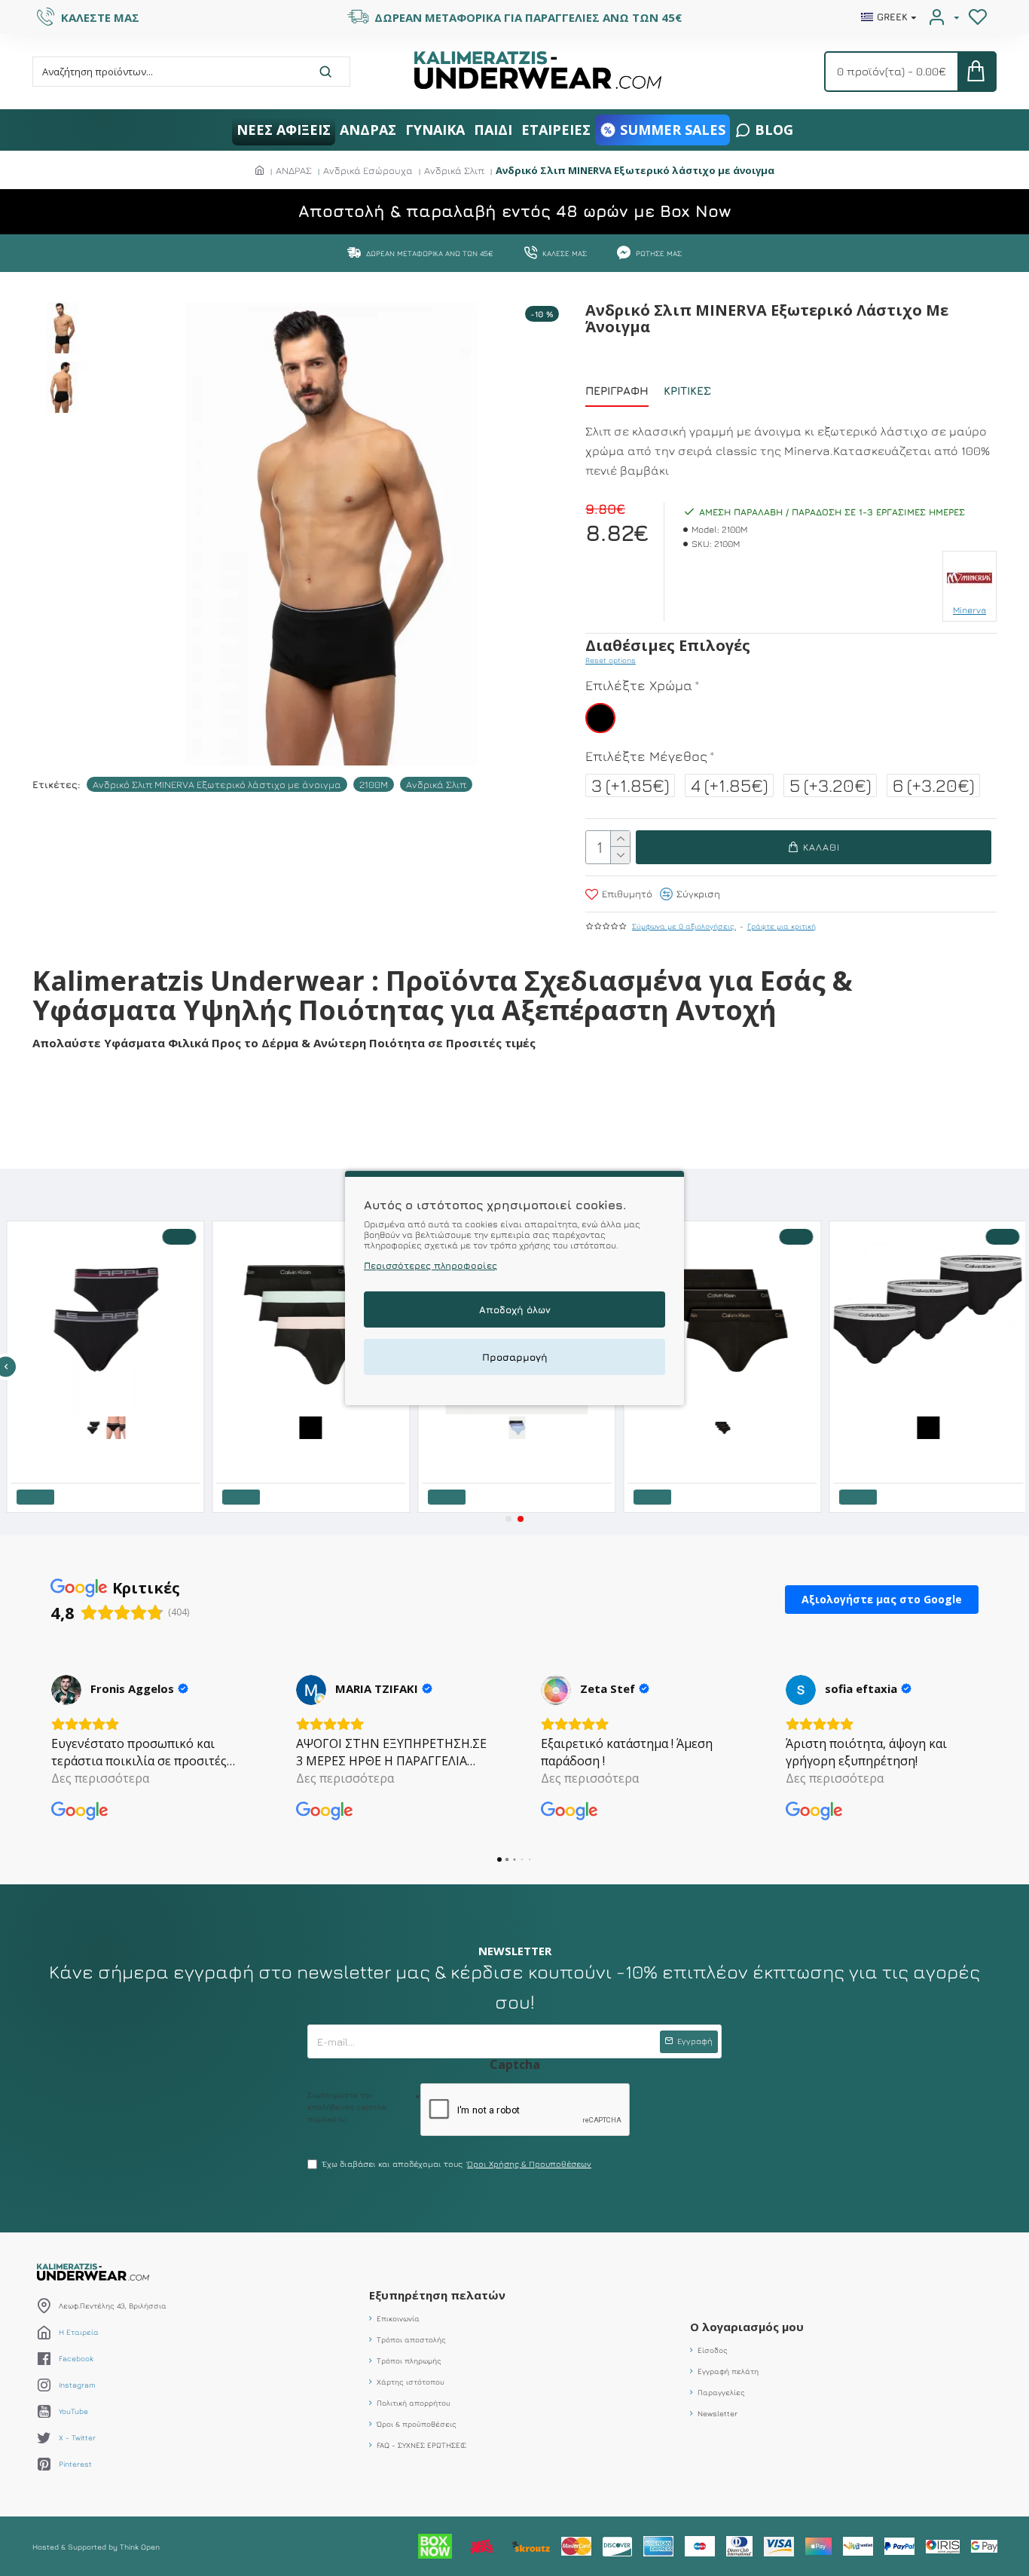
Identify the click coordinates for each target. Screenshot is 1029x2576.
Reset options (611, 660)
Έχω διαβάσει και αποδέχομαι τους (457, 2163)
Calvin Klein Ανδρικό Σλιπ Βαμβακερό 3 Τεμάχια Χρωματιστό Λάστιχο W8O (517, 1450)
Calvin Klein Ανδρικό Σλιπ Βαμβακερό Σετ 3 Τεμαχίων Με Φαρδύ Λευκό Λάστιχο (929, 1450)
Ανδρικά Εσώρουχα (368, 170)
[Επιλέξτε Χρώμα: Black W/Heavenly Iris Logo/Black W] (720, 1426)
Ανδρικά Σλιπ (454, 170)
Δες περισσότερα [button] (100, 1778)
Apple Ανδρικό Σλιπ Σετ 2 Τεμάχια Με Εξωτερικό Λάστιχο (106, 1450)
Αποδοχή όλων (515, 1309)
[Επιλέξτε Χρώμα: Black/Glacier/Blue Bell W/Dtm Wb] (514, 1426)
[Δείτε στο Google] (66, 1690)
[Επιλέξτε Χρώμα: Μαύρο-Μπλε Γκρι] (115, 1426)
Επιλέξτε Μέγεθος (646, 756)
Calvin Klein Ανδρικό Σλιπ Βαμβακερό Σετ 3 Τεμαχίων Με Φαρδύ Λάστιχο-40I (724, 1450)
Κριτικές (687, 391)
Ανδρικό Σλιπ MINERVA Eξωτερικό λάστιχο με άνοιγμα (217, 784)
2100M (374, 784)
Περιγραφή (617, 391)
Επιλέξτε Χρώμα (639, 685)
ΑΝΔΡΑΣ (294, 170)
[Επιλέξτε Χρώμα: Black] (309, 1426)
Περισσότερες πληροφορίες (431, 1265)
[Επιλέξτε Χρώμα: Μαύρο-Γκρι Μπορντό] (92, 1426)
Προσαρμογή (515, 1357)
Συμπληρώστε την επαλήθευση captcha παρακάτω (347, 2107)
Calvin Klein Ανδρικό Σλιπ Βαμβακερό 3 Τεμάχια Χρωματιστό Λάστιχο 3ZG (311, 1450)
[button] (508, 1519)
